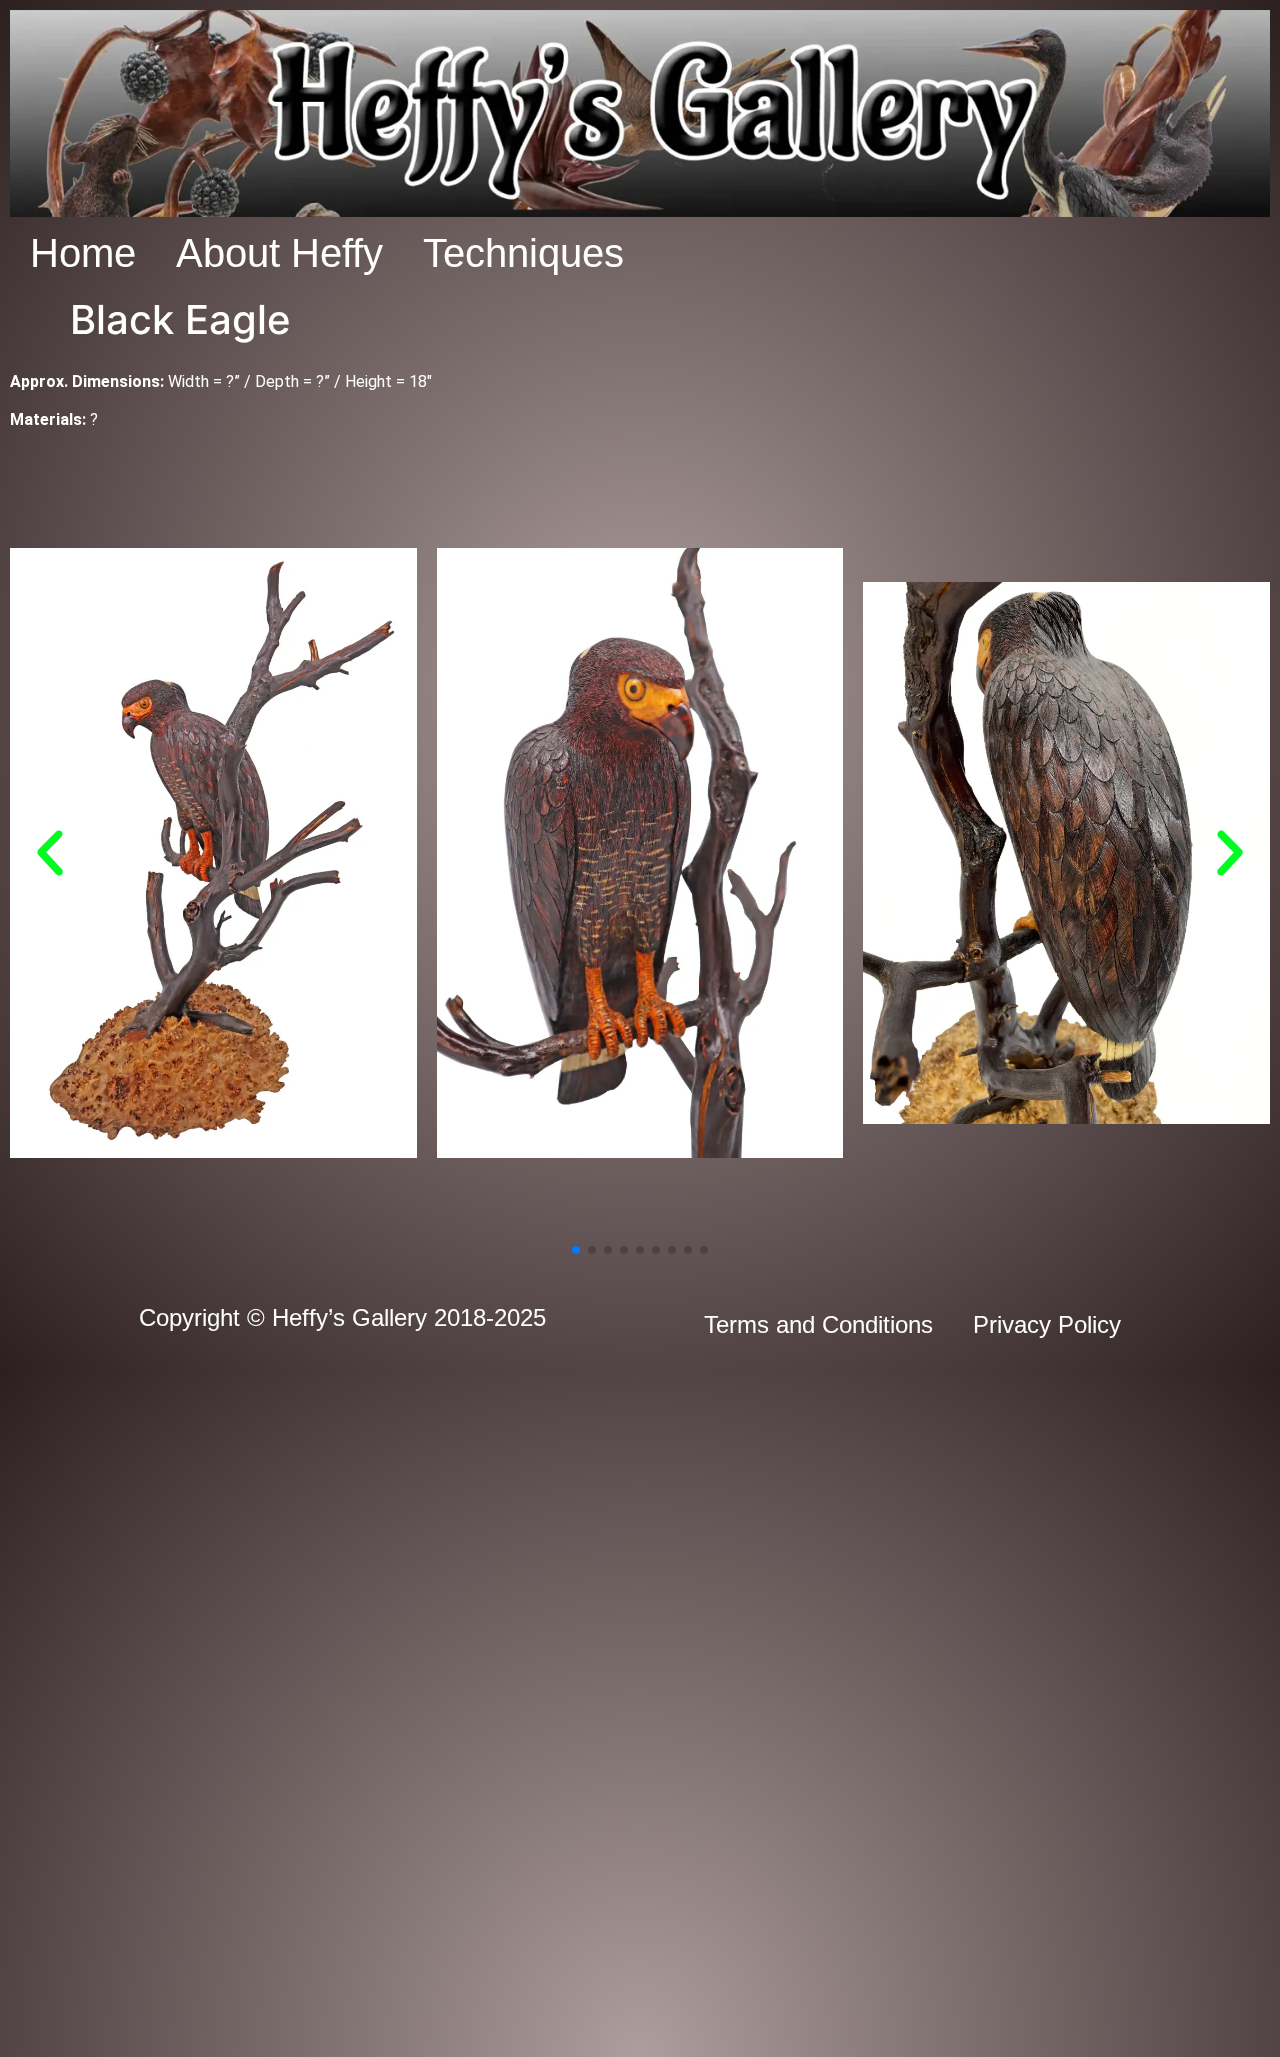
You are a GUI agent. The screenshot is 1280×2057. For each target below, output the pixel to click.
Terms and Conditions (818, 1324)
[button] (50, 853)
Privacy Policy (1047, 1324)
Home (83, 253)
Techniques (523, 253)
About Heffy (279, 253)
